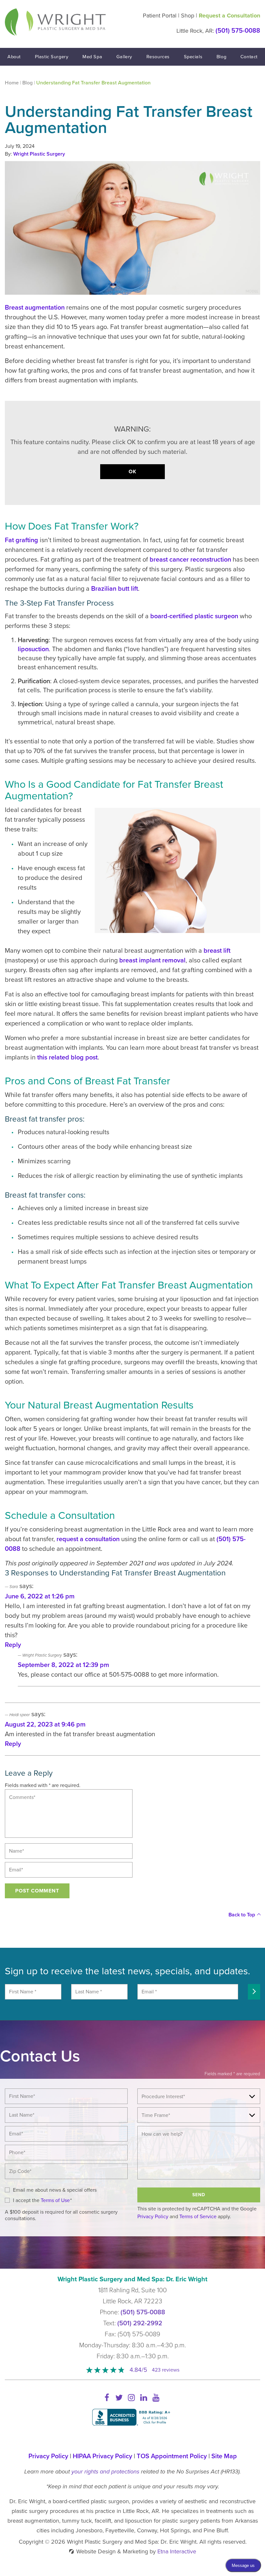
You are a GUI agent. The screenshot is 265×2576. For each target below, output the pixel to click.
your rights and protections (105, 2472)
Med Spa (92, 57)
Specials (193, 57)
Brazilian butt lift (115, 589)
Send (199, 2195)
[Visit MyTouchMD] (133, 2439)
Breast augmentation (35, 308)
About (14, 57)
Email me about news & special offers (55, 2190)
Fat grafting (21, 540)
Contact (249, 57)
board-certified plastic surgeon (195, 616)
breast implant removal (152, 960)
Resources (158, 57)
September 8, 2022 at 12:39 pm (64, 1665)
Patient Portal (160, 16)
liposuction (33, 649)
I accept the (26, 2200)
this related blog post (67, 1058)
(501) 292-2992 (140, 2323)
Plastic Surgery (52, 57)
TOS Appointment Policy (172, 2456)
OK (132, 472)
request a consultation (88, 1539)
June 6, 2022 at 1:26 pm (40, 1596)
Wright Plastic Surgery (39, 154)
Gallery (124, 57)
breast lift (217, 951)
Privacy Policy (153, 2217)
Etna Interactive (177, 2551)
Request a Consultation (229, 16)
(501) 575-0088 (143, 2312)
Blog (221, 57)
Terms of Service (198, 2217)
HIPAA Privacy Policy (102, 2456)
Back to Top (242, 1915)
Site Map (224, 2456)
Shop (188, 16)
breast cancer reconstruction (190, 560)
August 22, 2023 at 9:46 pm (45, 1725)
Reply (13, 1645)
